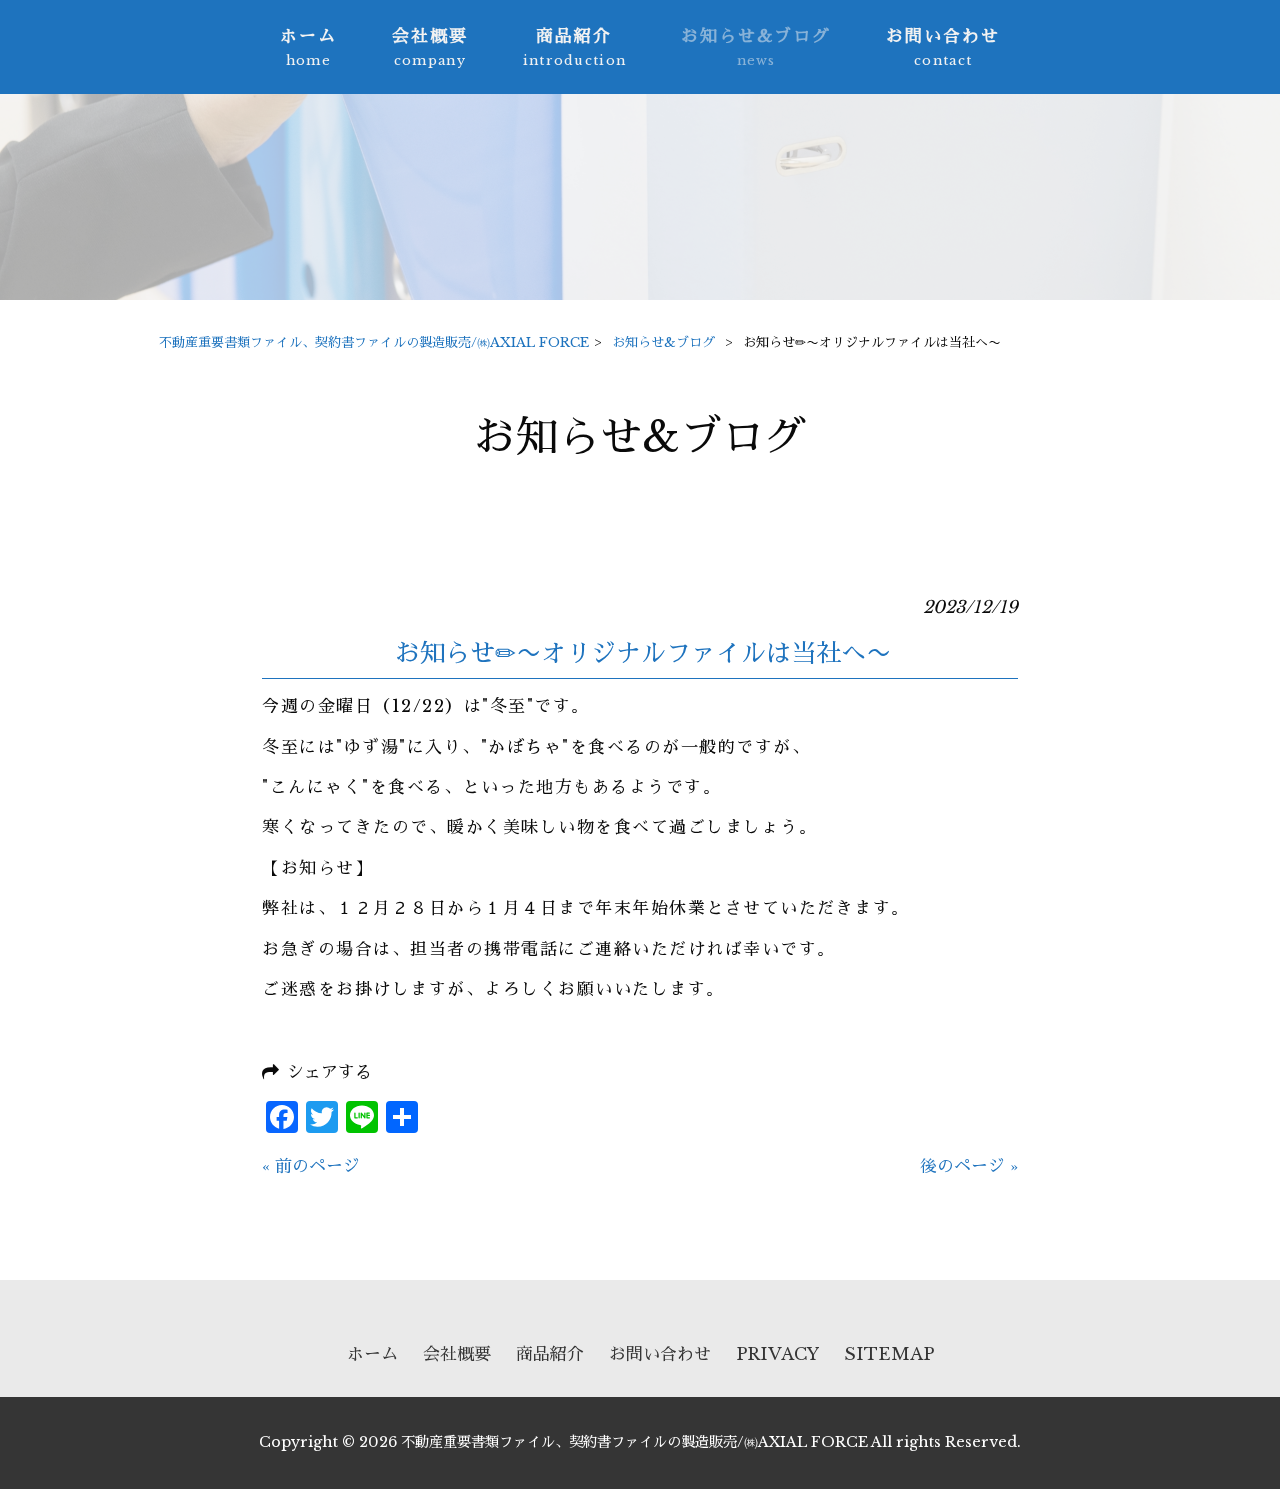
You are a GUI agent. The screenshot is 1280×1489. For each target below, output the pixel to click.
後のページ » (969, 1166)
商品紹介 (550, 1354)
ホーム (372, 1354)
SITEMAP (889, 1354)
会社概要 (457, 1354)
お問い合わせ (660, 1354)
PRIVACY (777, 1354)
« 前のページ (311, 1166)
